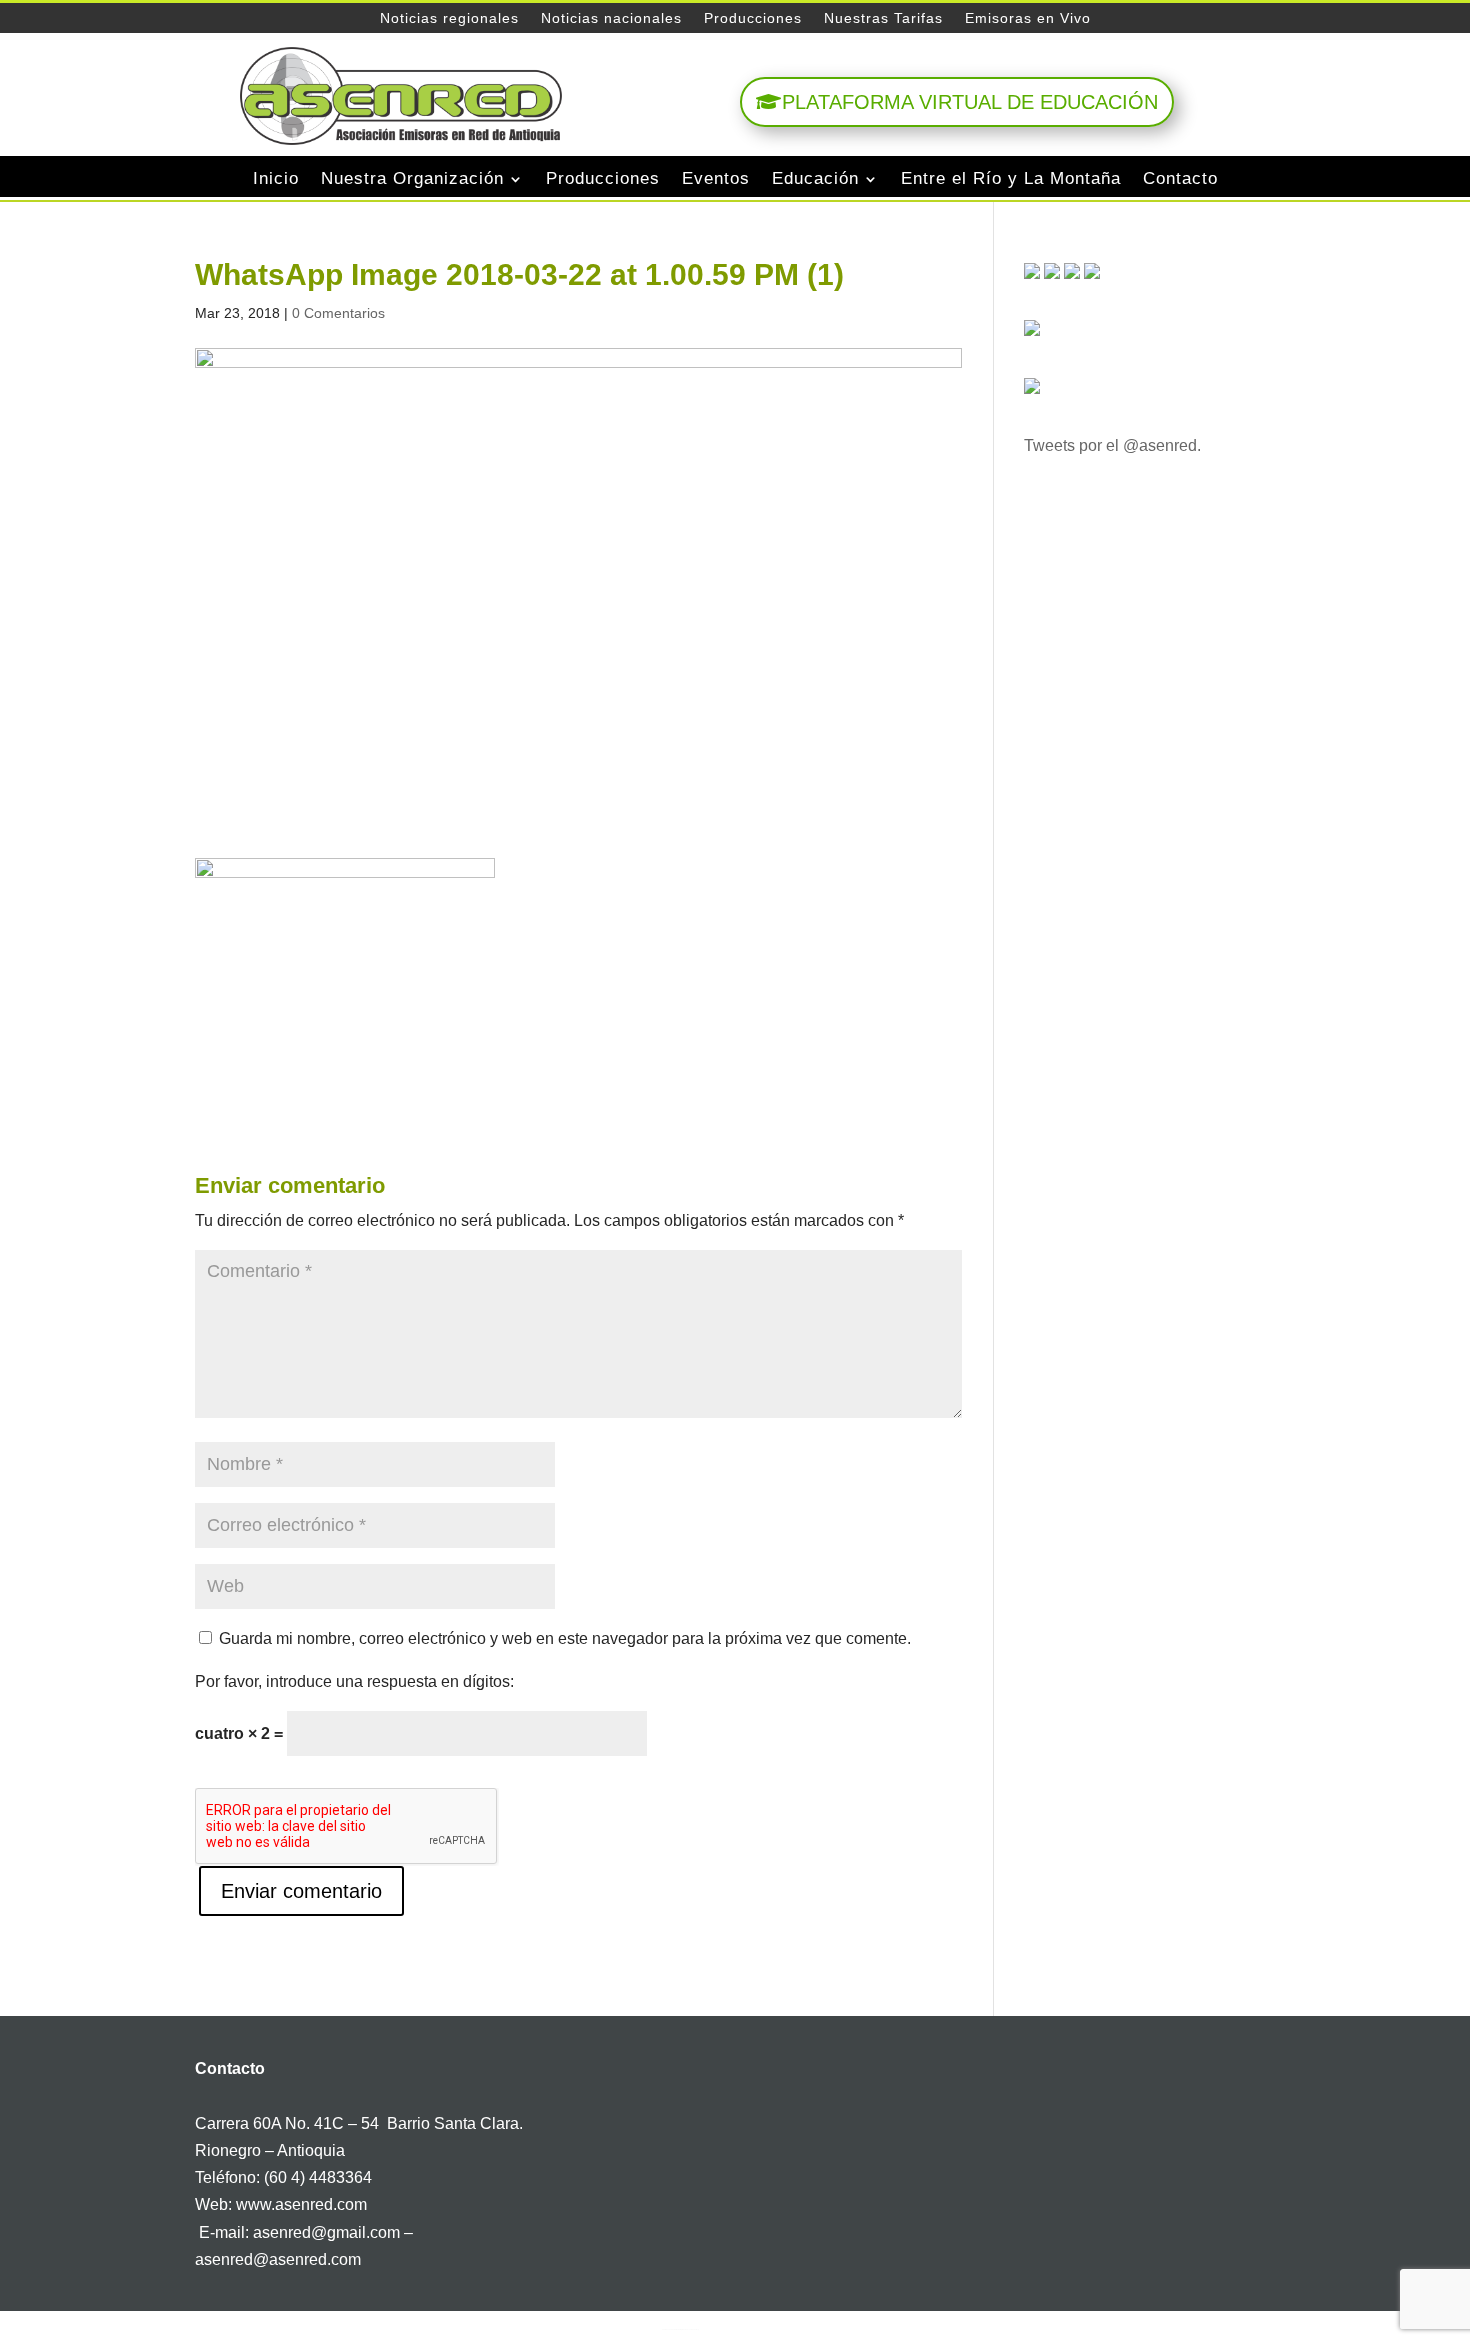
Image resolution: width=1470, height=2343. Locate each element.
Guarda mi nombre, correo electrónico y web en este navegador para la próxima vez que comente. (565, 1638)
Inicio (276, 178)
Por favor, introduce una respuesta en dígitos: (354, 1681)
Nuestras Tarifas (883, 18)
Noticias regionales (449, 18)
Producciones (753, 18)
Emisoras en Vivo (1028, 18)
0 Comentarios (338, 313)
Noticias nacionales (611, 18)
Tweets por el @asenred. (1112, 445)
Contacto (1180, 178)
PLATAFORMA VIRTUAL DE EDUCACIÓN (970, 102)
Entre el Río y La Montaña (1011, 178)
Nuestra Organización (412, 178)
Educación (815, 178)
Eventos (716, 178)
